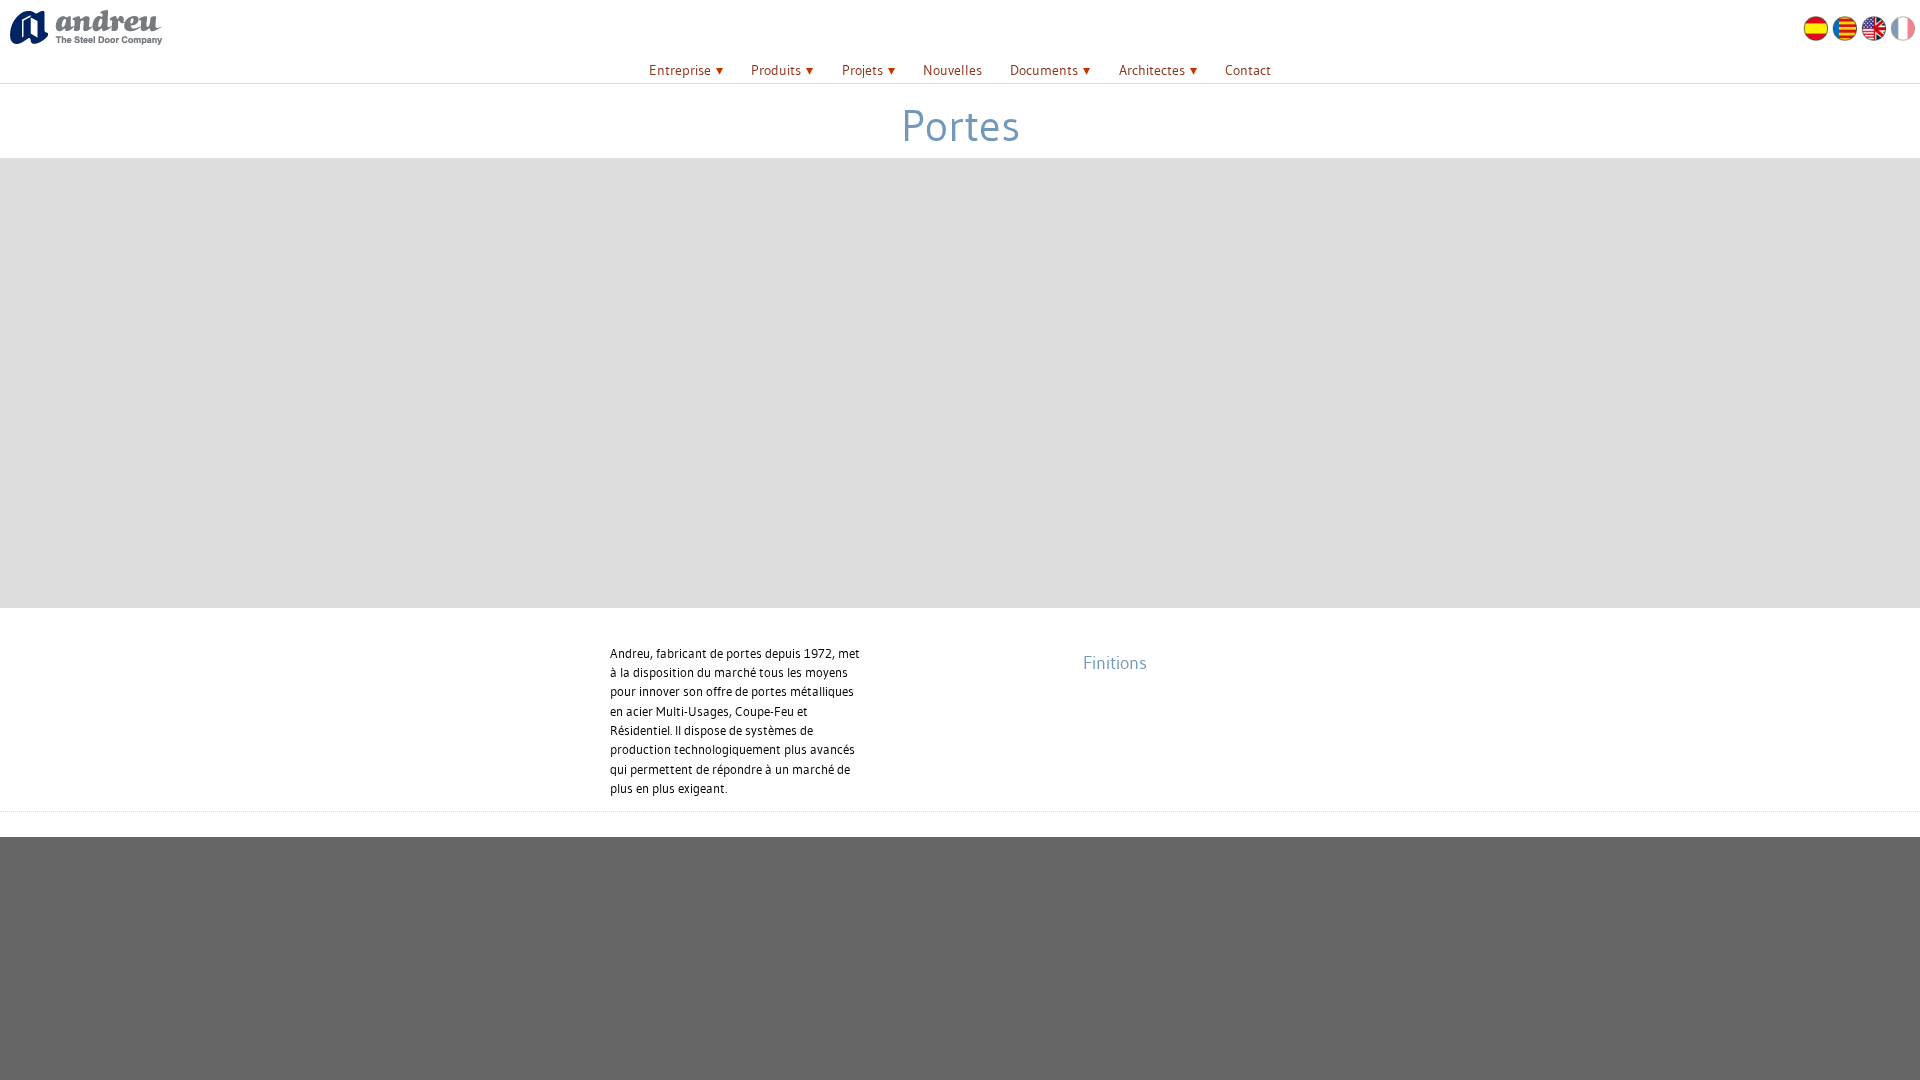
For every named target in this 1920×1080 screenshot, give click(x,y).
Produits (776, 70)
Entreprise (680, 70)
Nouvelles (952, 70)
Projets (862, 70)
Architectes (1152, 70)
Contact (1248, 70)
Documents (1044, 70)
